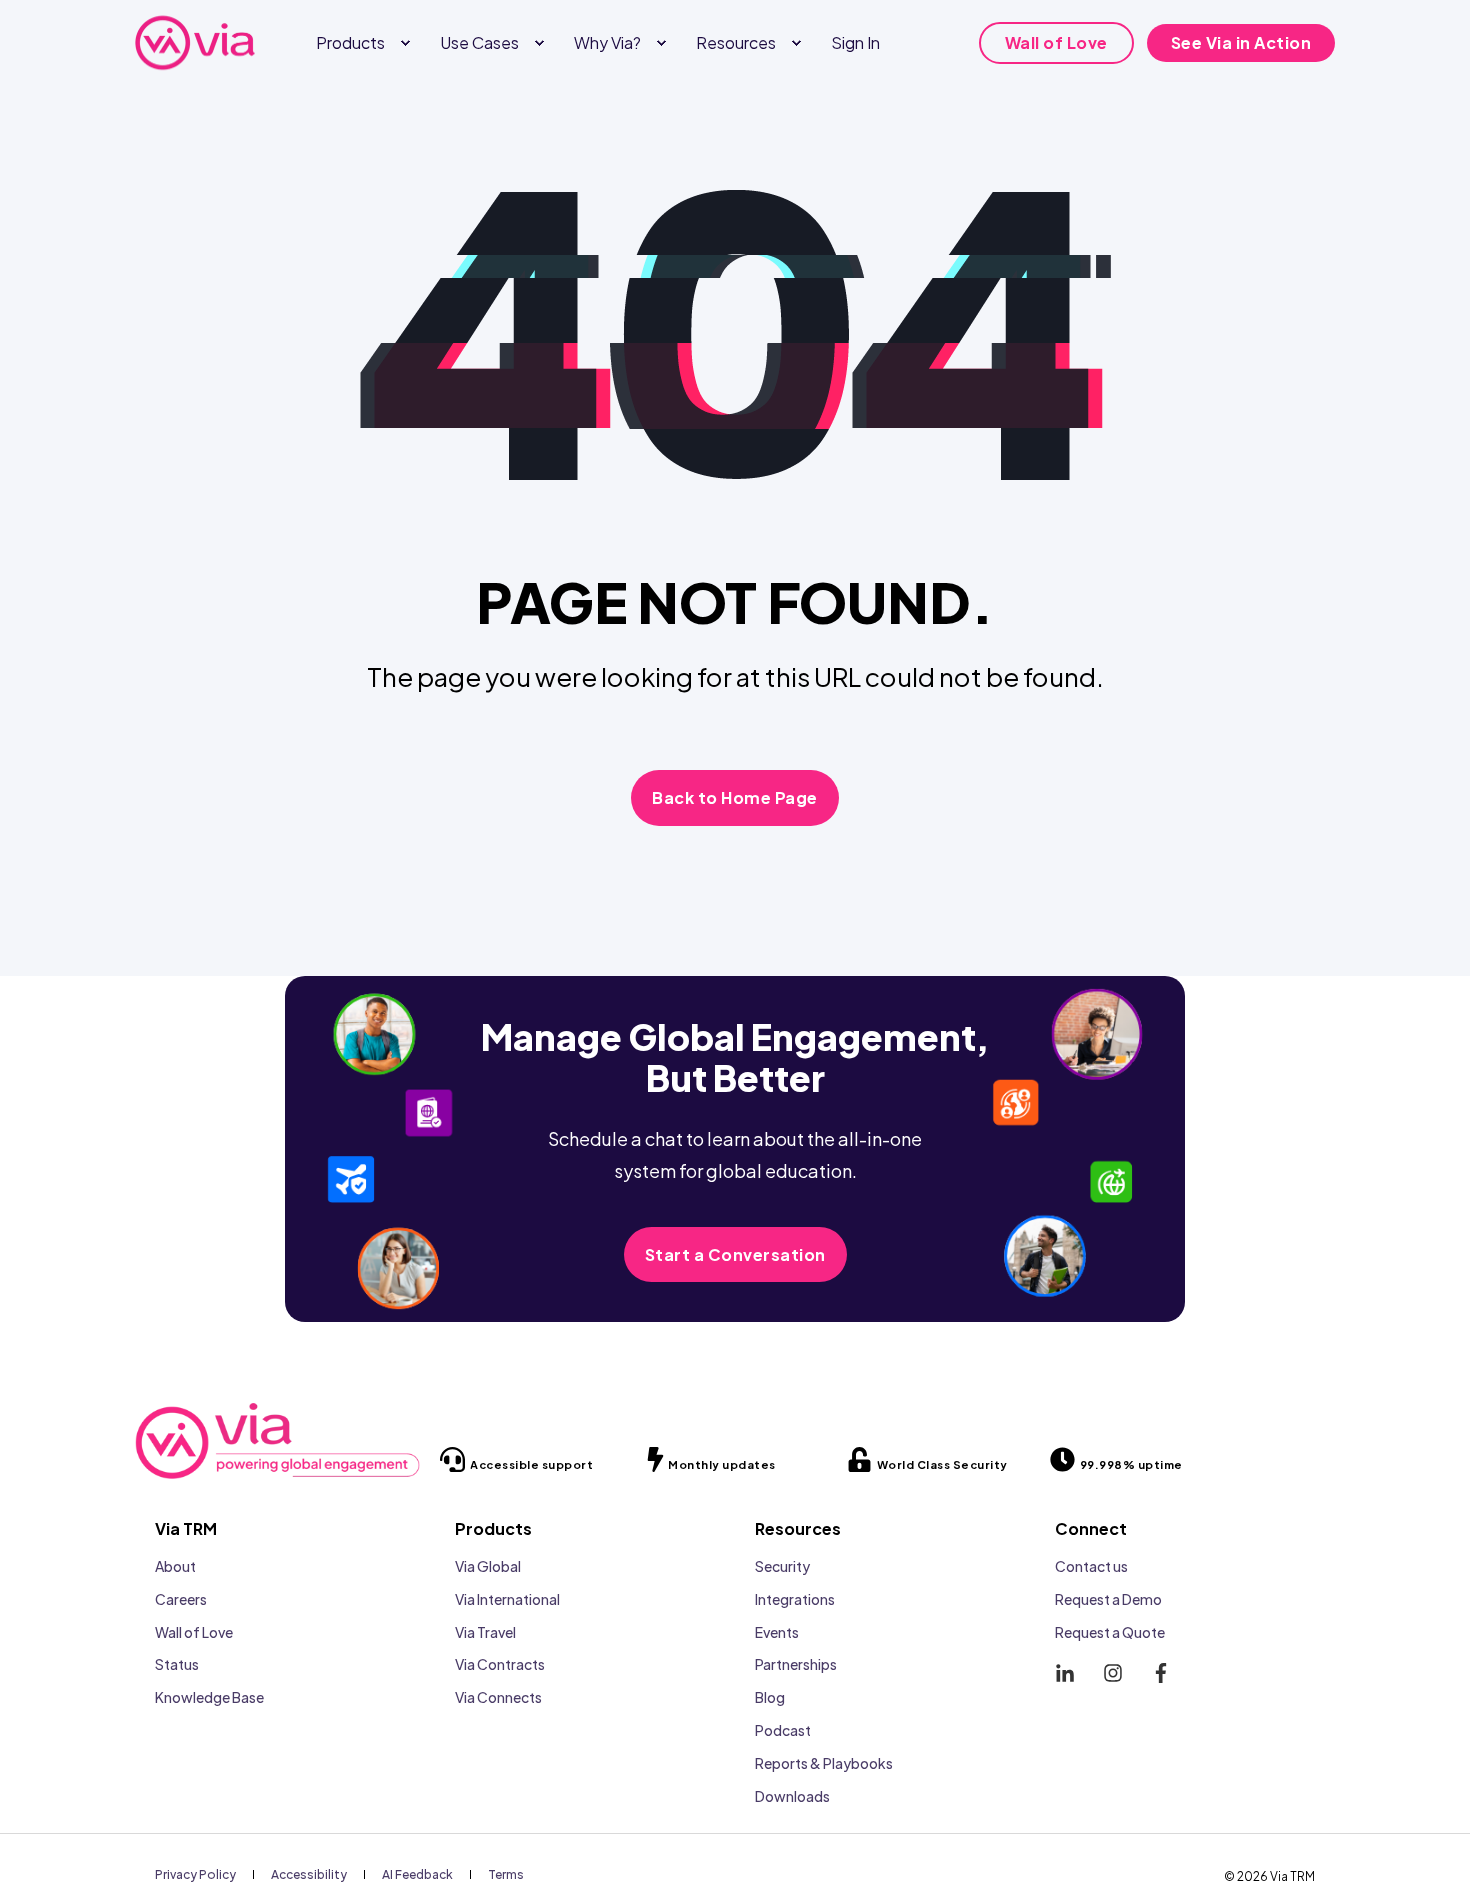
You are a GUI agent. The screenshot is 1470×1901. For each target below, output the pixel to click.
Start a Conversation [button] (735, 1254)
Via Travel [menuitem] (485, 1632)
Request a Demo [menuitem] (1108, 1599)
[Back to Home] (195, 43)
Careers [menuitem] (181, 1599)
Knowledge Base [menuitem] (209, 1697)
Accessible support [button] (531, 1464)
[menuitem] (405, 43)
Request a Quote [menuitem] (1110, 1632)
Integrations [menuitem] (795, 1599)
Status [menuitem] (177, 1664)
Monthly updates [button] (722, 1464)
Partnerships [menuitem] (796, 1664)
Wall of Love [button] (1056, 42)
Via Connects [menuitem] (498, 1697)
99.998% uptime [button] (1131, 1464)
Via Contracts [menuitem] (500, 1664)
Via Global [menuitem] (488, 1566)
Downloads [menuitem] (792, 1796)
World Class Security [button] (942, 1464)
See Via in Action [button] (1241, 42)
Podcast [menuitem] (783, 1730)
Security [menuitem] (782, 1566)
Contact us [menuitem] (1091, 1566)
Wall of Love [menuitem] (194, 1632)
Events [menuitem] (777, 1632)
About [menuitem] (175, 1566)
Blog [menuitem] (770, 1697)
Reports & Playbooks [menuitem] (824, 1763)
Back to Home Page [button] (735, 797)
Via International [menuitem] (507, 1599)
